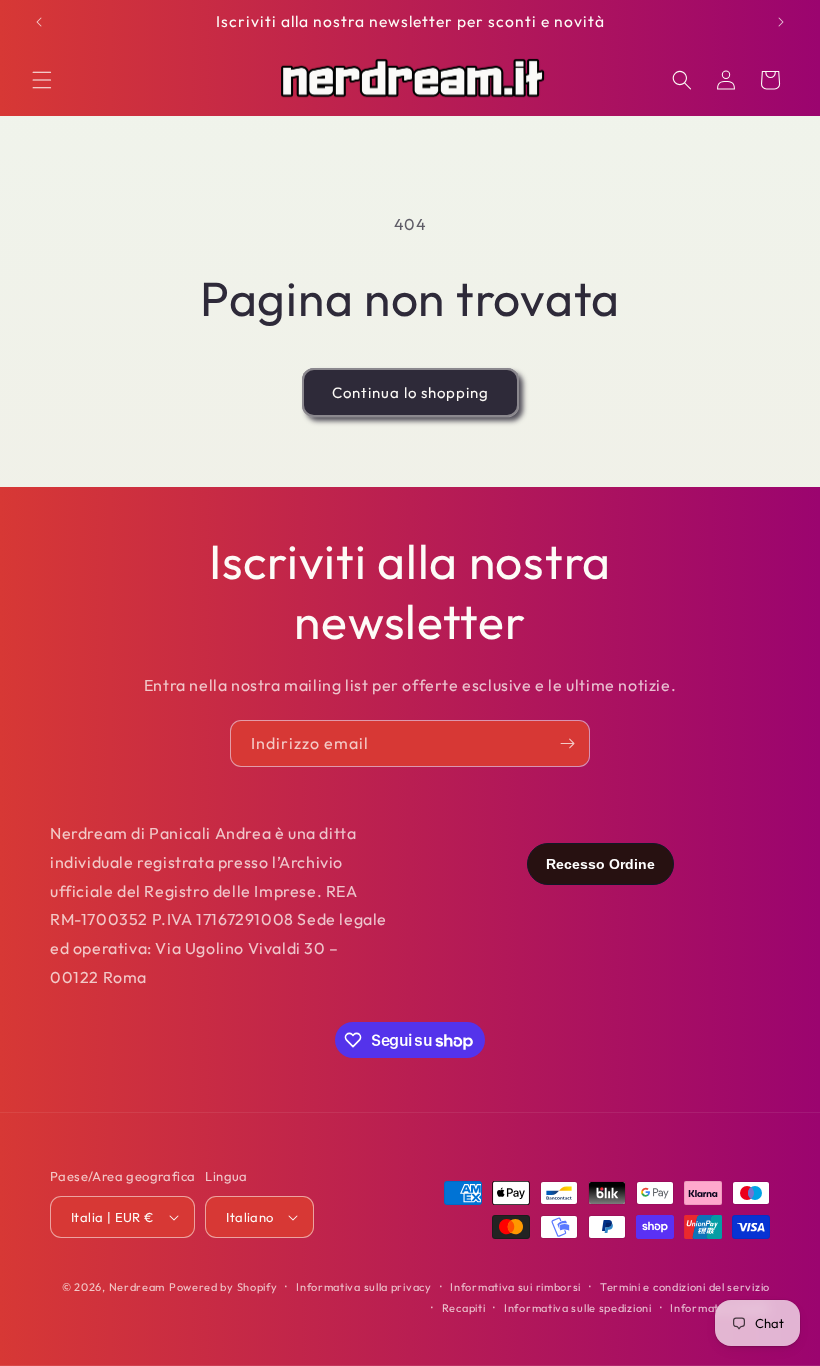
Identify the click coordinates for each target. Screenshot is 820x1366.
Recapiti (464, 1308)
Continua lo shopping (410, 392)
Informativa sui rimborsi (515, 1287)
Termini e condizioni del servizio (685, 1287)
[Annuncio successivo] (781, 22)
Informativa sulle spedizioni (578, 1308)
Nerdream (137, 1287)
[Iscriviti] (567, 743)
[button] (42, 80)
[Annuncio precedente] (39, 22)
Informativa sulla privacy (364, 1287)
